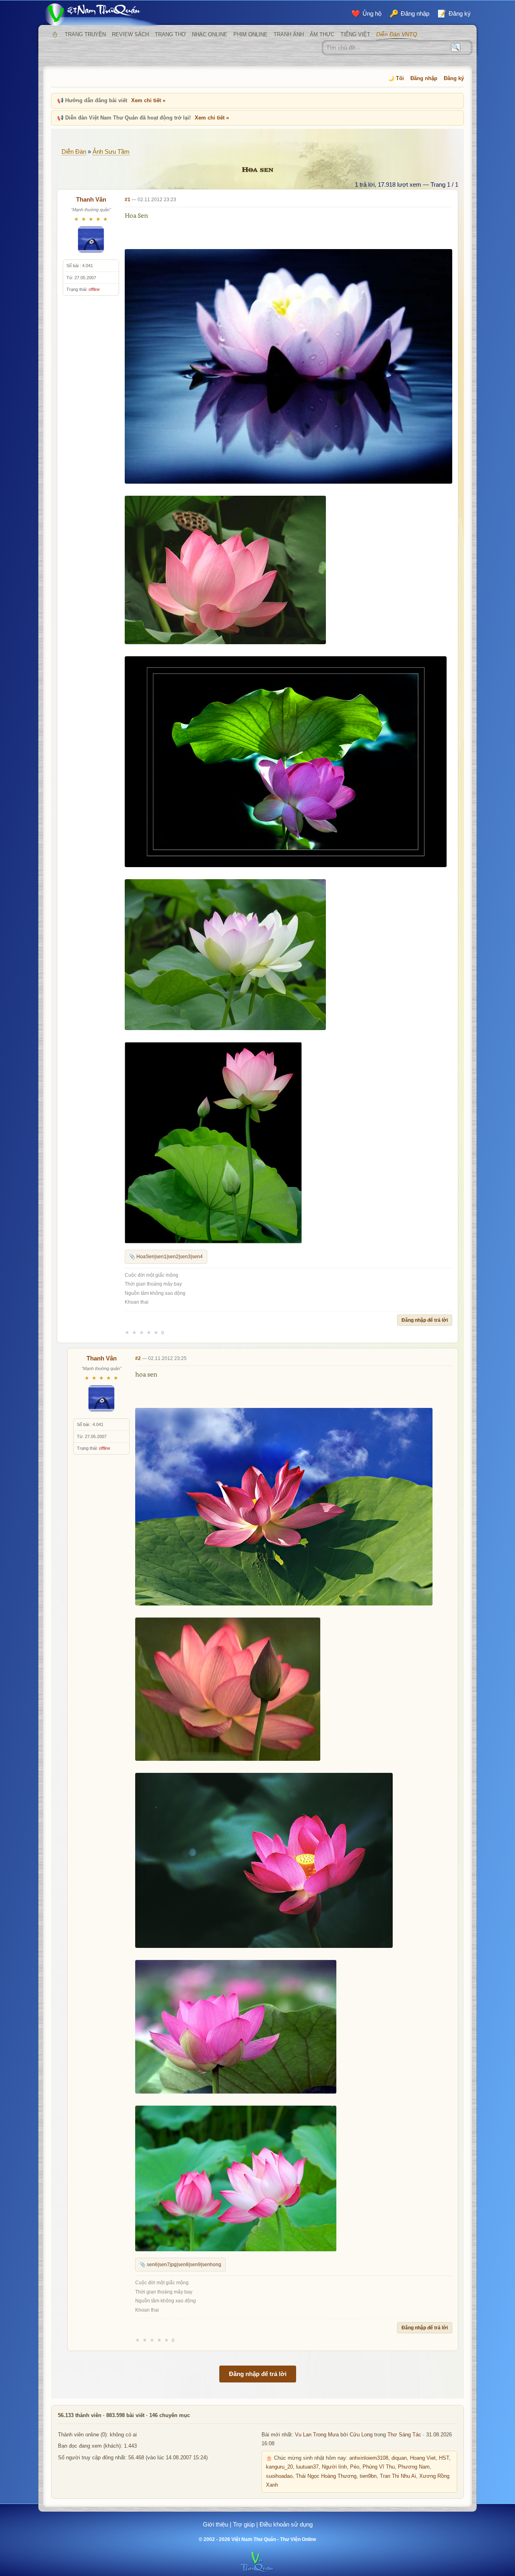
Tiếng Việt (355, 34)
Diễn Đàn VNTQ (397, 34)
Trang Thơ (170, 34)
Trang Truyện (85, 34)
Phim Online (250, 34)
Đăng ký (454, 78)
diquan (399, 2458)
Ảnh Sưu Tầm (111, 151)
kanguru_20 (279, 2467)
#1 (128, 200)
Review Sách (130, 34)
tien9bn (368, 2476)
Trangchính (55, 35)
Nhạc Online (210, 34)
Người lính (334, 2467)
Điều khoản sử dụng (286, 2524)
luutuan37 (307, 2467)
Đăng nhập (424, 78)
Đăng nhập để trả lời (425, 1320)
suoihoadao (279, 2476)
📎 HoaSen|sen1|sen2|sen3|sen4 (166, 1257)
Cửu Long (361, 2435)
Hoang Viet (423, 2458)
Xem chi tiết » (148, 100)
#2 (138, 1358)
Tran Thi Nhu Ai (398, 2476)
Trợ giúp (244, 2524)
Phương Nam (414, 2467)
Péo (355, 2467)
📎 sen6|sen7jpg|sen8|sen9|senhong (180, 2265)
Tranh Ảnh (289, 34)
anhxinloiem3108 (369, 2458)
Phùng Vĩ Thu (379, 2467)
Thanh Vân (91, 199)
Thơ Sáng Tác (404, 2435)
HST (444, 2458)
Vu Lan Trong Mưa (317, 2435)
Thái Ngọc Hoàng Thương (326, 2476)
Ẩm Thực (322, 34)
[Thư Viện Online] (103, 14)
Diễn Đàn (74, 151)
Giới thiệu (215, 2524)
